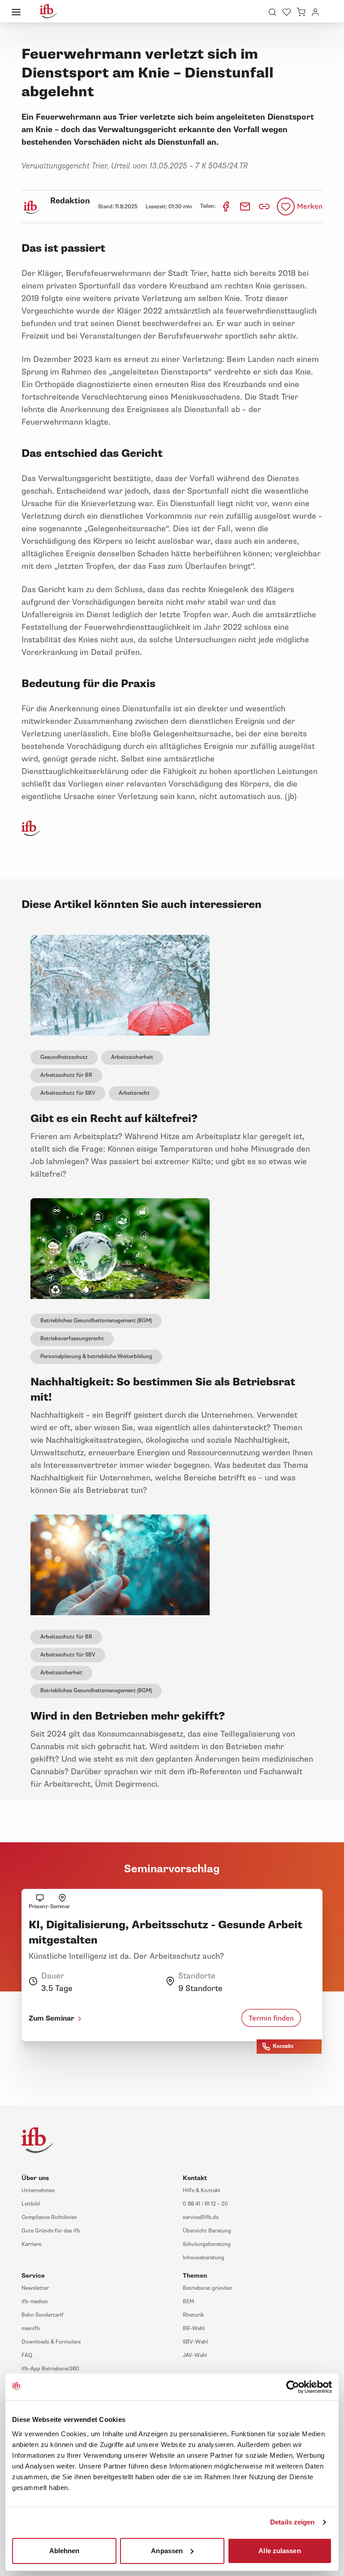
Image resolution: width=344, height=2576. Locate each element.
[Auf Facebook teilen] (226, 206)
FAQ (27, 2355)
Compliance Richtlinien (49, 2217)
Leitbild (31, 2204)
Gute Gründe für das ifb (51, 2231)
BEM (188, 2302)
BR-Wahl (194, 2329)
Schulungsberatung (207, 2244)
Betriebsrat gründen (208, 2288)
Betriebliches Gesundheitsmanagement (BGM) (96, 1321)
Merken (310, 206)
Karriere (31, 2244)
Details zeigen (292, 2522)
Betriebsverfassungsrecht (72, 1339)
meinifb (31, 2329)
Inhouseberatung (204, 2258)
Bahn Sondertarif (43, 2315)
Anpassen (167, 2550)
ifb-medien (35, 2302)
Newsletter (35, 2288)
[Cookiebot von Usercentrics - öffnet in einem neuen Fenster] (293, 2387)
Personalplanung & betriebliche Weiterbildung (96, 1357)
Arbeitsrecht (134, 1093)
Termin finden (271, 2018)
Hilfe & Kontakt (202, 2191)
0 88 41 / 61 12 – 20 (205, 2204)
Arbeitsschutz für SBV (68, 1093)
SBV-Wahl (195, 2342)
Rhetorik (193, 2315)
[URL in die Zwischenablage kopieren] (264, 206)
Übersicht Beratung (207, 2231)
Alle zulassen (279, 2550)
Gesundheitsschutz (64, 1057)
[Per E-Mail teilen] (246, 206)
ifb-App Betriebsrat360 (50, 2369)
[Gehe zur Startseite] (48, 11)
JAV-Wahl (195, 2355)
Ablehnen (64, 2550)
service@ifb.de (201, 2217)
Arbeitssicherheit (132, 1057)
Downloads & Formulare (51, 2342)
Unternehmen (38, 2191)
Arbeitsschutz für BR (66, 1075)
